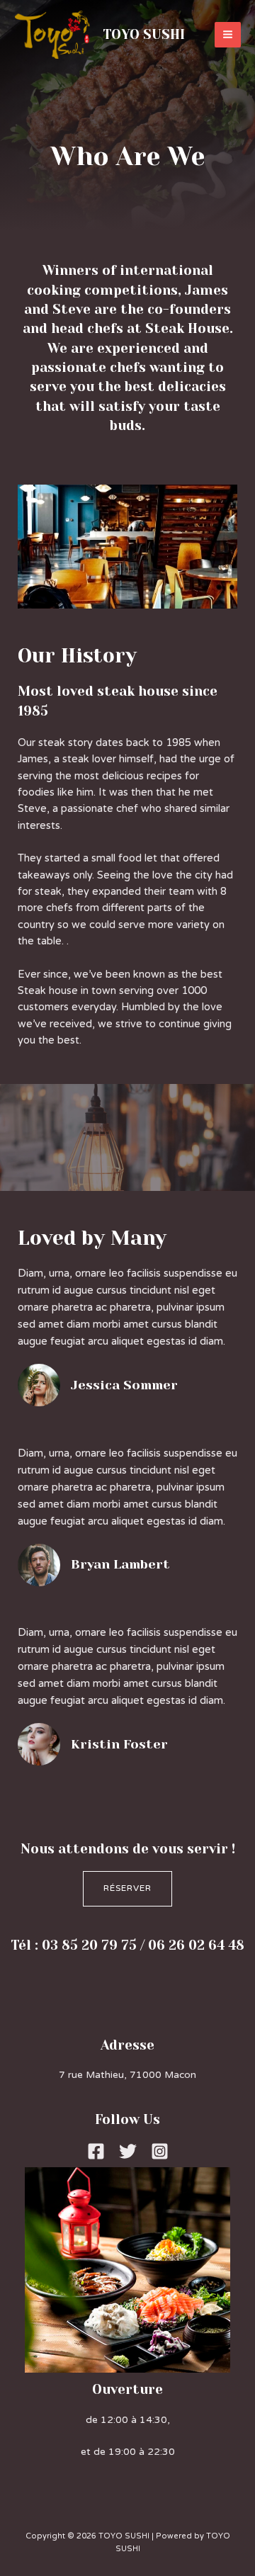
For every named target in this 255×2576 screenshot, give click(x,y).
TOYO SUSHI (144, 34)
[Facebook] (96, 2151)
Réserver (127, 1888)
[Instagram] (160, 2151)
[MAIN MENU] (228, 35)
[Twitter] (128, 2151)
